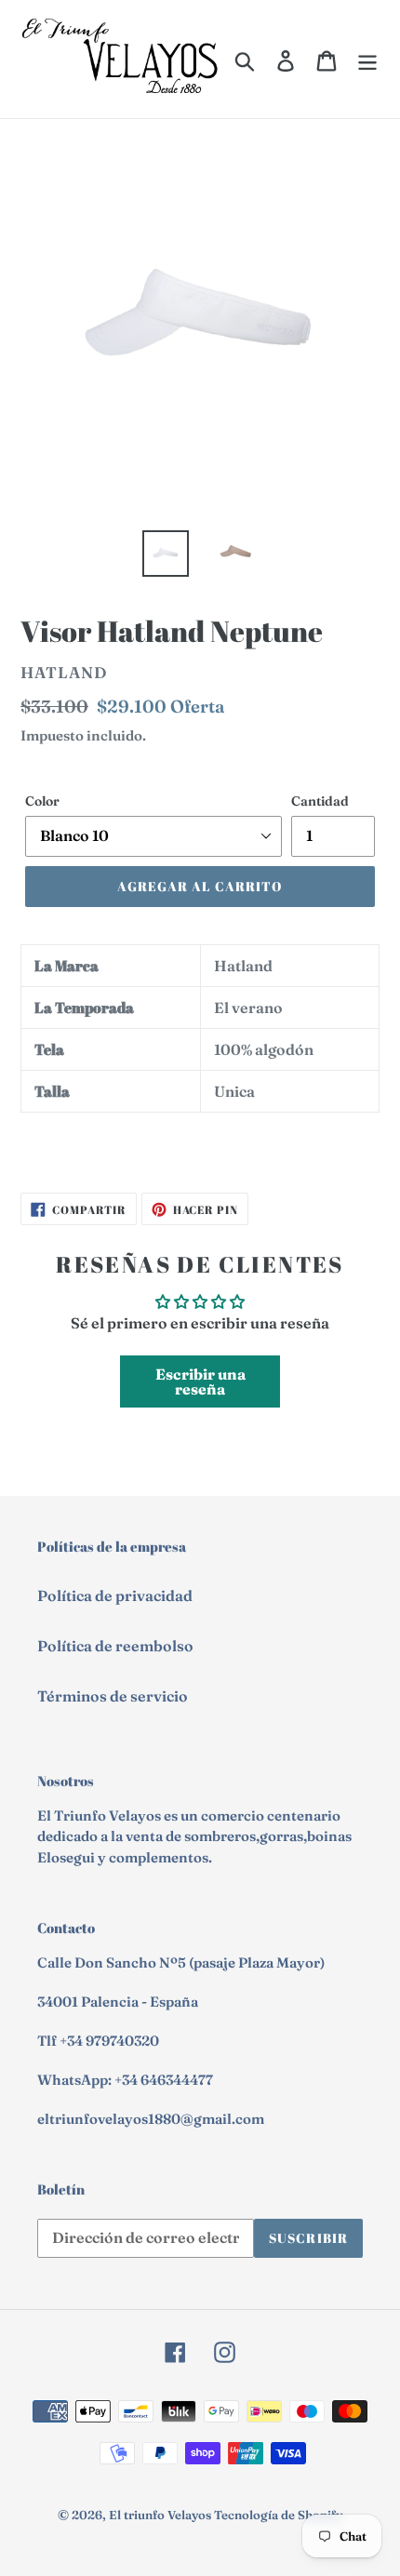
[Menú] (367, 60)
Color (42, 801)
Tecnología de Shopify (278, 2515)
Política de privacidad (115, 1595)
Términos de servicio (113, 1696)
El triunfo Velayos (160, 2515)
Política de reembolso (115, 1646)
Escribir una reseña (200, 1381)
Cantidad (320, 801)
